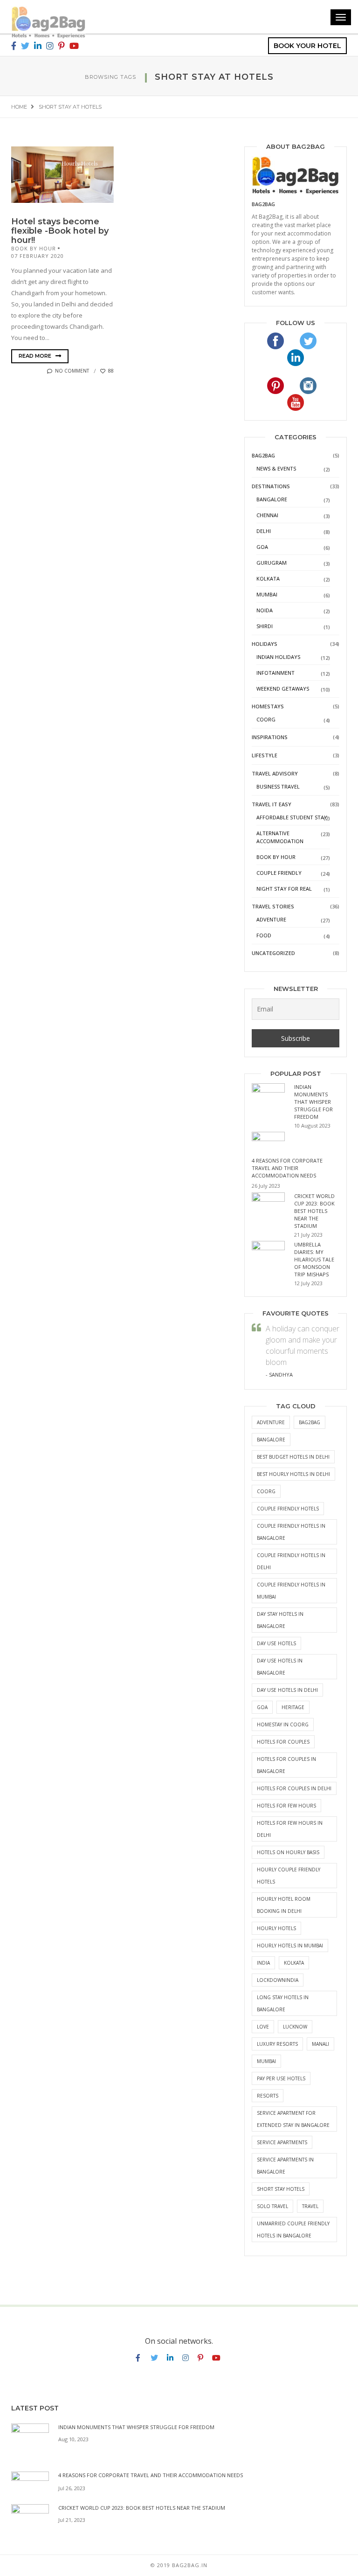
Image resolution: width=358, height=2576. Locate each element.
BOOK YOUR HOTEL (307, 46)
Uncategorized (273, 953)
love (263, 2027)
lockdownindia (278, 1980)
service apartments (282, 2142)
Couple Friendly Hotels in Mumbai (291, 1591)
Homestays (268, 706)
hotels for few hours (286, 1806)
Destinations (271, 486)
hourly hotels (276, 1928)
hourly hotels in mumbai (290, 1946)
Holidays (265, 644)
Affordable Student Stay (292, 817)
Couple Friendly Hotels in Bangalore (291, 1532)
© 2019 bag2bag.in (179, 2565)
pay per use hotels (281, 2078)
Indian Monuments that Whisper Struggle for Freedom (313, 1102)
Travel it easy (272, 804)
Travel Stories (273, 906)
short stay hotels (281, 2189)
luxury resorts (277, 2044)
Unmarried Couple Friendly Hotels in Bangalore (293, 2230)
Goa (262, 547)
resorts (268, 2096)
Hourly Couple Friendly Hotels (289, 1876)
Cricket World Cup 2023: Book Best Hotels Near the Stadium (314, 1211)
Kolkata (268, 578)
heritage (293, 1707)
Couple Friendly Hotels (288, 1509)
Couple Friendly (279, 873)
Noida (265, 610)
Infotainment (275, 673)
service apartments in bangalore (285, 2166)
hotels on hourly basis (288, 1852)
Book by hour (34, 248)
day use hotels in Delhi (287, 1690)
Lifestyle (265, 755)
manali (320, 2044)
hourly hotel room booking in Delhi (284, 1905)
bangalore (271, 1440)
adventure (271, 1422)
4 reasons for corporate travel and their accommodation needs (287, 1168)
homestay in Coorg (283, 1724)
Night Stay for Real (284, 889)
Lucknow (295, 2027)
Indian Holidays (278, 657)
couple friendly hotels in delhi (291, 1561)
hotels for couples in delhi (294, 1788)
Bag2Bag (263, 455)
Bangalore (272, 499)
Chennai (267, 515)
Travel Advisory (275, 773)
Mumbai (267, 594)
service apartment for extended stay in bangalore (293, 2119)
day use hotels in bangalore (280, 1667)
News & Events (276, 468)
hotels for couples (283, 1742)
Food (264, 935)
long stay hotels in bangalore (283, 2003)
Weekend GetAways (283, 689)
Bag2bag (263, 204)
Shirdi (265, 626)
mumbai (266, 2061)
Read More (36, 356)
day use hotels (276, 1643)
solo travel (272, 2206)
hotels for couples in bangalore (286, 1765)
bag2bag (310, 1422)
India (263, 1963)
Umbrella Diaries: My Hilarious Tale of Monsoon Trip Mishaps (314, 1259)
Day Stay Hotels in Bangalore (280, 1620)
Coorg (266, 719)
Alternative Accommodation (280, 837)
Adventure (271, 919)
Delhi (264, 531)
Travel (310, 2206)
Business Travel (278, 786)
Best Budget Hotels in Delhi (293, 1457)
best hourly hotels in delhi (293, 1474)
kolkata (294, 1963)
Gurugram (272, 563)
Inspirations (270, 737)
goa (262, 1707)
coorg (266, 1491)
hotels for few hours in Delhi (290, 1829)
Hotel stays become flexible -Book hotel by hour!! (60, 231)
